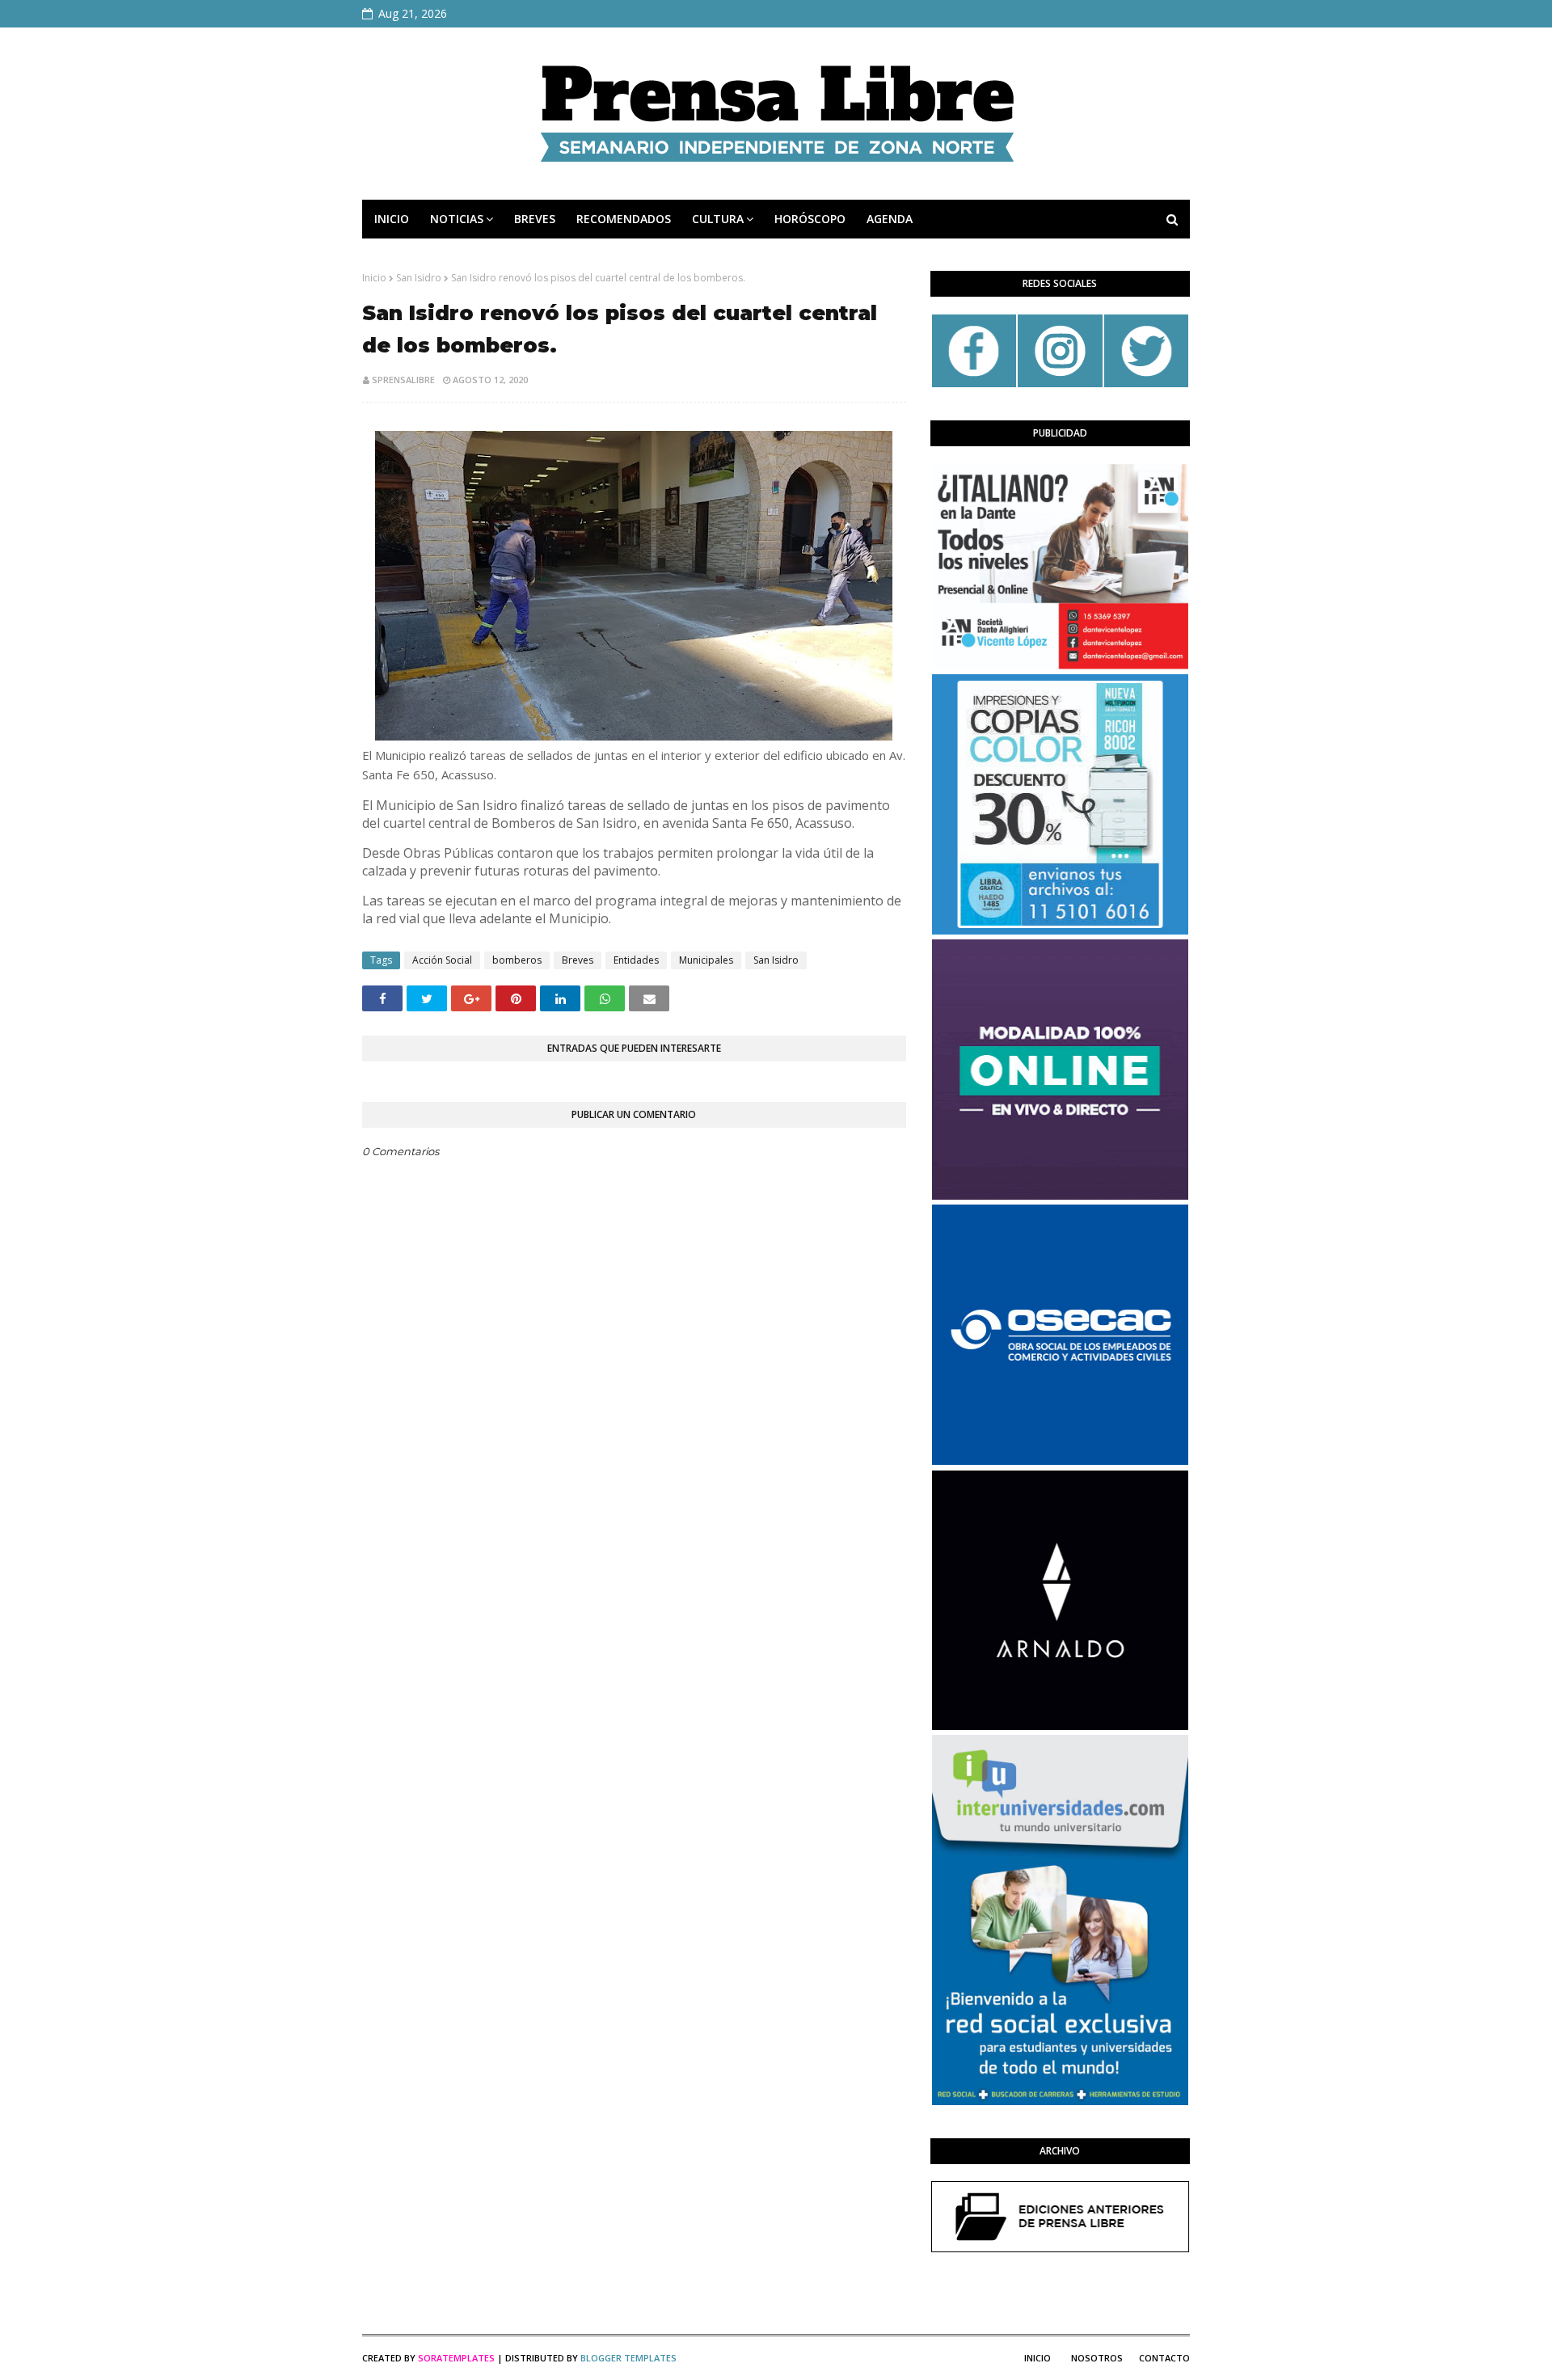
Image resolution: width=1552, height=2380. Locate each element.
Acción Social (442, 960)
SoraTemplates (456, 2358)
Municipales (706, 960)
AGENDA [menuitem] (890, 219)
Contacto (1164, 2358)
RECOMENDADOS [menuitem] (624, 219)
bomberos (517, 960)
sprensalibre (403, 380)
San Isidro (419, 278)
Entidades (636, 960)
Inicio (374, 278)
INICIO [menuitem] (392, 219)
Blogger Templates (628, 2358)
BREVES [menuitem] (535, 219)
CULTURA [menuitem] (718, 219)
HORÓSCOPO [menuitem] (810, 219)
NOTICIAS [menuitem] (457, 219)
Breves (578, 960)
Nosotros (1097, 2358)
